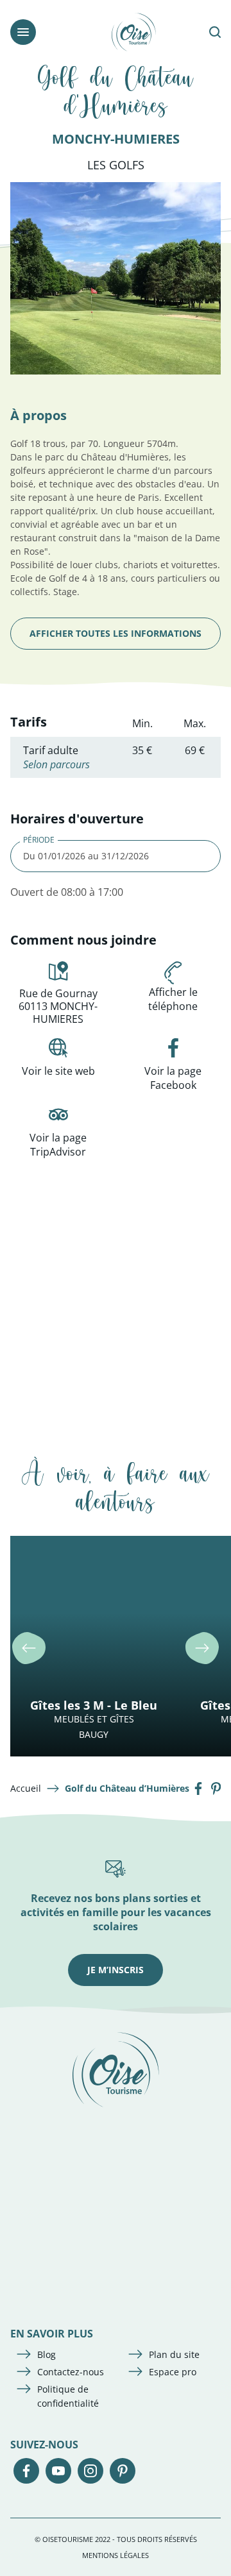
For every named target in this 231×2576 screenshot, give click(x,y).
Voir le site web (58, 1071)
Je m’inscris (116, 1970)
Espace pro (173, 2372)
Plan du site (174, 2354)
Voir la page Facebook (173, 1078)
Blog (47, 2354)
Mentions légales (116, 2555)
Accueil (26, 1788)
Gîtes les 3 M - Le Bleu (94, 1705)
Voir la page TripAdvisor (58, 1145)
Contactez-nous (71, 2372)
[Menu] (23, 32)
